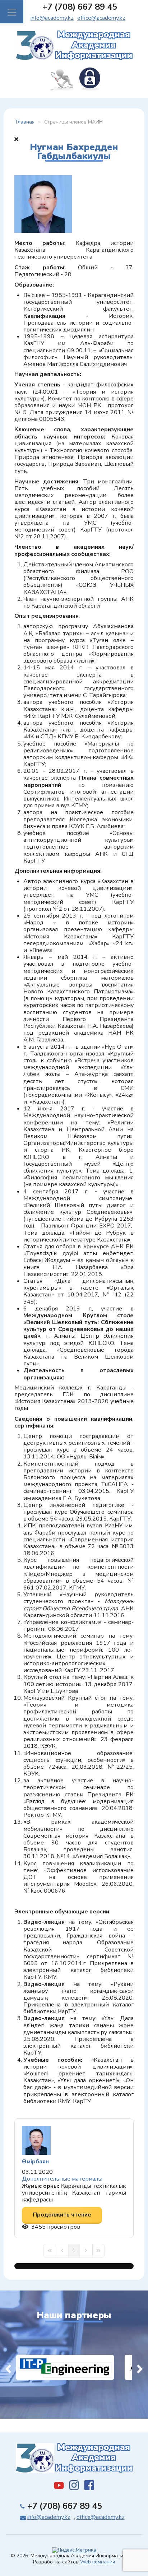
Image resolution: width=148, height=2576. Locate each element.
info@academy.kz (52, 18)
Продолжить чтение (62, 2215)
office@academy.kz (101, 18)
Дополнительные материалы (62, 2179)
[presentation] (8, 2367)
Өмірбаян (35, 2162)
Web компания (98, 2562)
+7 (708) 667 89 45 (80, 7)
